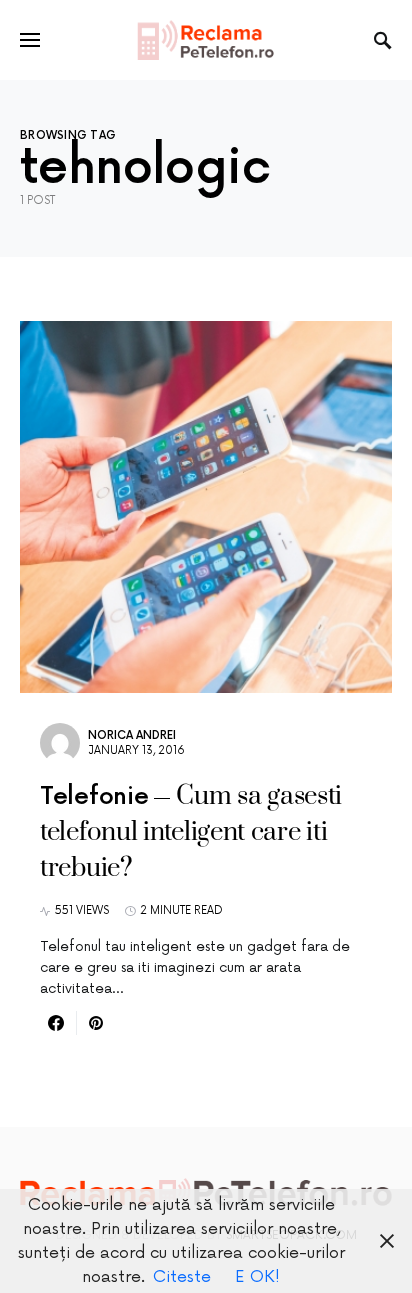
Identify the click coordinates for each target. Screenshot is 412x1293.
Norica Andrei (132, 735)
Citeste (182, 1277)
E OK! (257, 1277)
